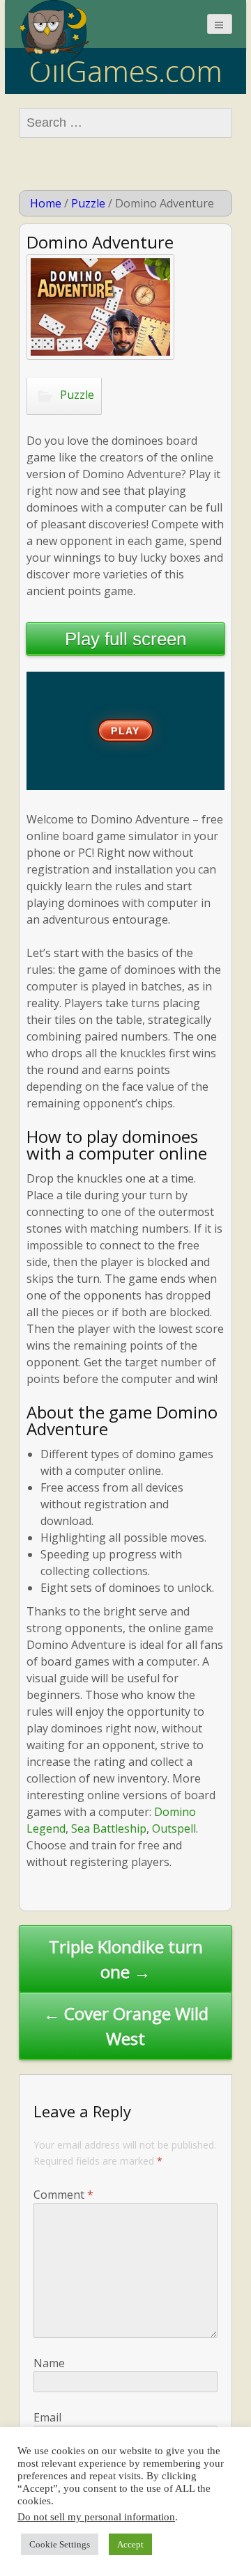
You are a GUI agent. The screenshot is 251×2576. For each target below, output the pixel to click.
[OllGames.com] (54, 33)
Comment (63, 2195)
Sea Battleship (109, 1828)
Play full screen (125, 639)
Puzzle (88, 203)
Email (47, 2417)
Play (125, 731)
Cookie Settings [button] (60, 2544)
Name (49, 2363)
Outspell (174, 1828)
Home (46, 203)
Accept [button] (130, 2544)
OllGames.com (125, 71)
